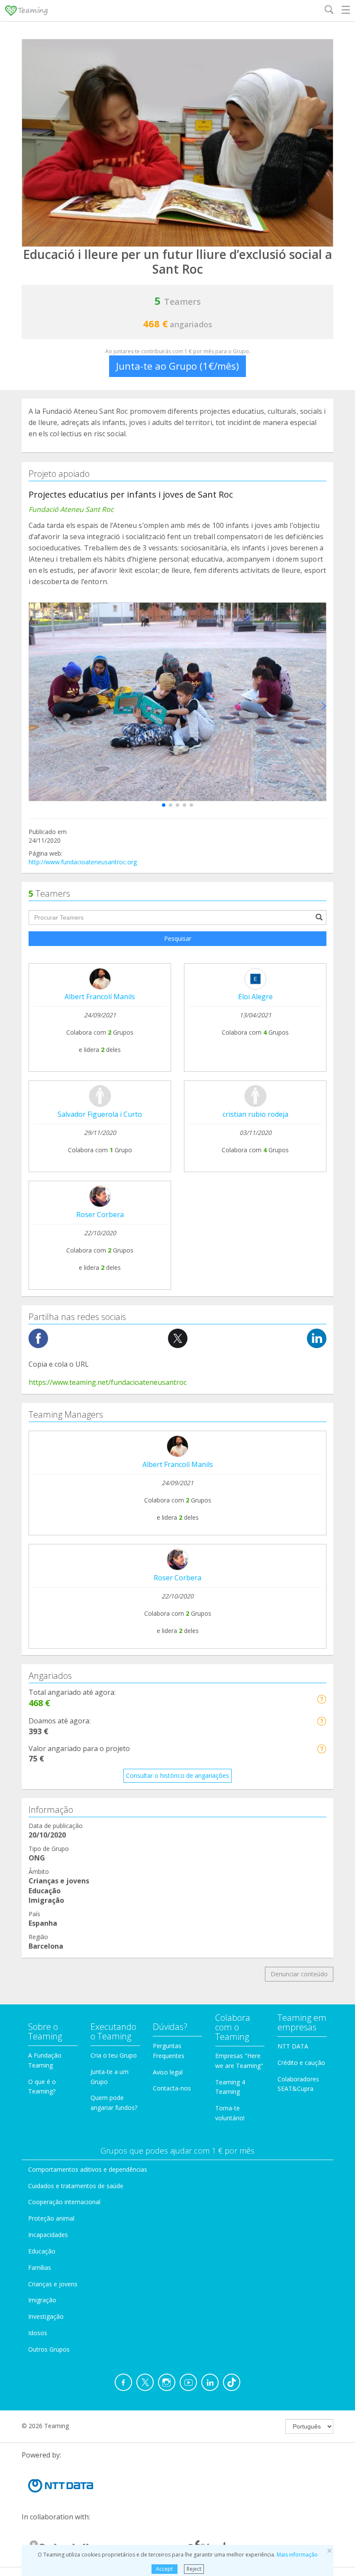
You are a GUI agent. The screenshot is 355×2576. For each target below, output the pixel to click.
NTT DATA (293, 2046)
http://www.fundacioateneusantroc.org (83, 862)
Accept (164, 2569)
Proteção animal (51, 2218)
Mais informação (297, 2555)
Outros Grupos (49, 2349)
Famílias (40, 2268)
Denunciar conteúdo (299, 1974)
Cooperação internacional (64, 2202)
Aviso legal (168, 2072)
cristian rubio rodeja (255, 1114)
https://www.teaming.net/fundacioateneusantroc (108, 1382)
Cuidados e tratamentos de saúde (76, 2186)
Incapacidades (48, 2235)
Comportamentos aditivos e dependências (88, 2169)
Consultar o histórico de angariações (177, 1775)
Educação (42, 2251)
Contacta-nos (172, 2088)
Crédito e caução (301, 2063)
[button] (164, 805)
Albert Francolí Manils (100, 997)
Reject (194, 2569)
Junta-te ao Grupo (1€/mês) (177, 366)
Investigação (46, 2316)
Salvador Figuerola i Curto (100, 1114)
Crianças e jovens (53, 2284)
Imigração (42, 2300)
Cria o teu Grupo (114, 2055)
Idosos (38, 2333)
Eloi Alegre (255, 997)
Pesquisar (178, 938)
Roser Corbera (100, 1214)
